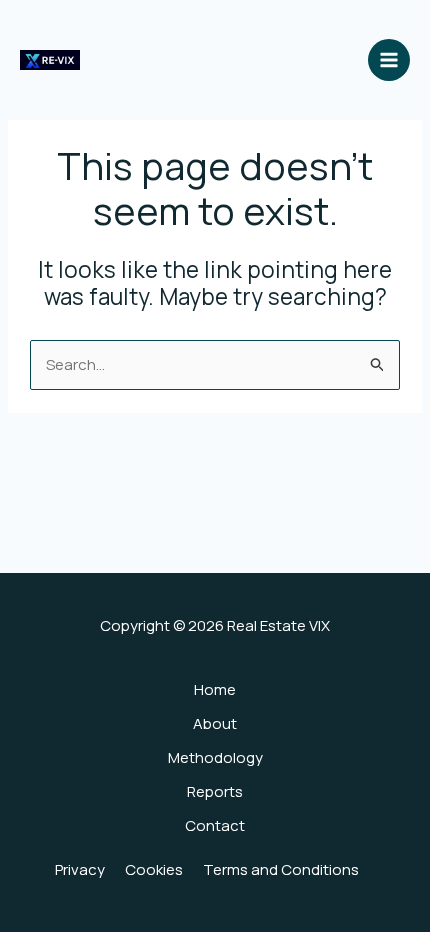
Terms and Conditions (281, 869)
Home (215, 689)
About (215, 723)
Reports (215, 791)
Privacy (80, 869)
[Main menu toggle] (389, 60)
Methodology (215, 757)
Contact (215, 825)
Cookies (154, 869)
